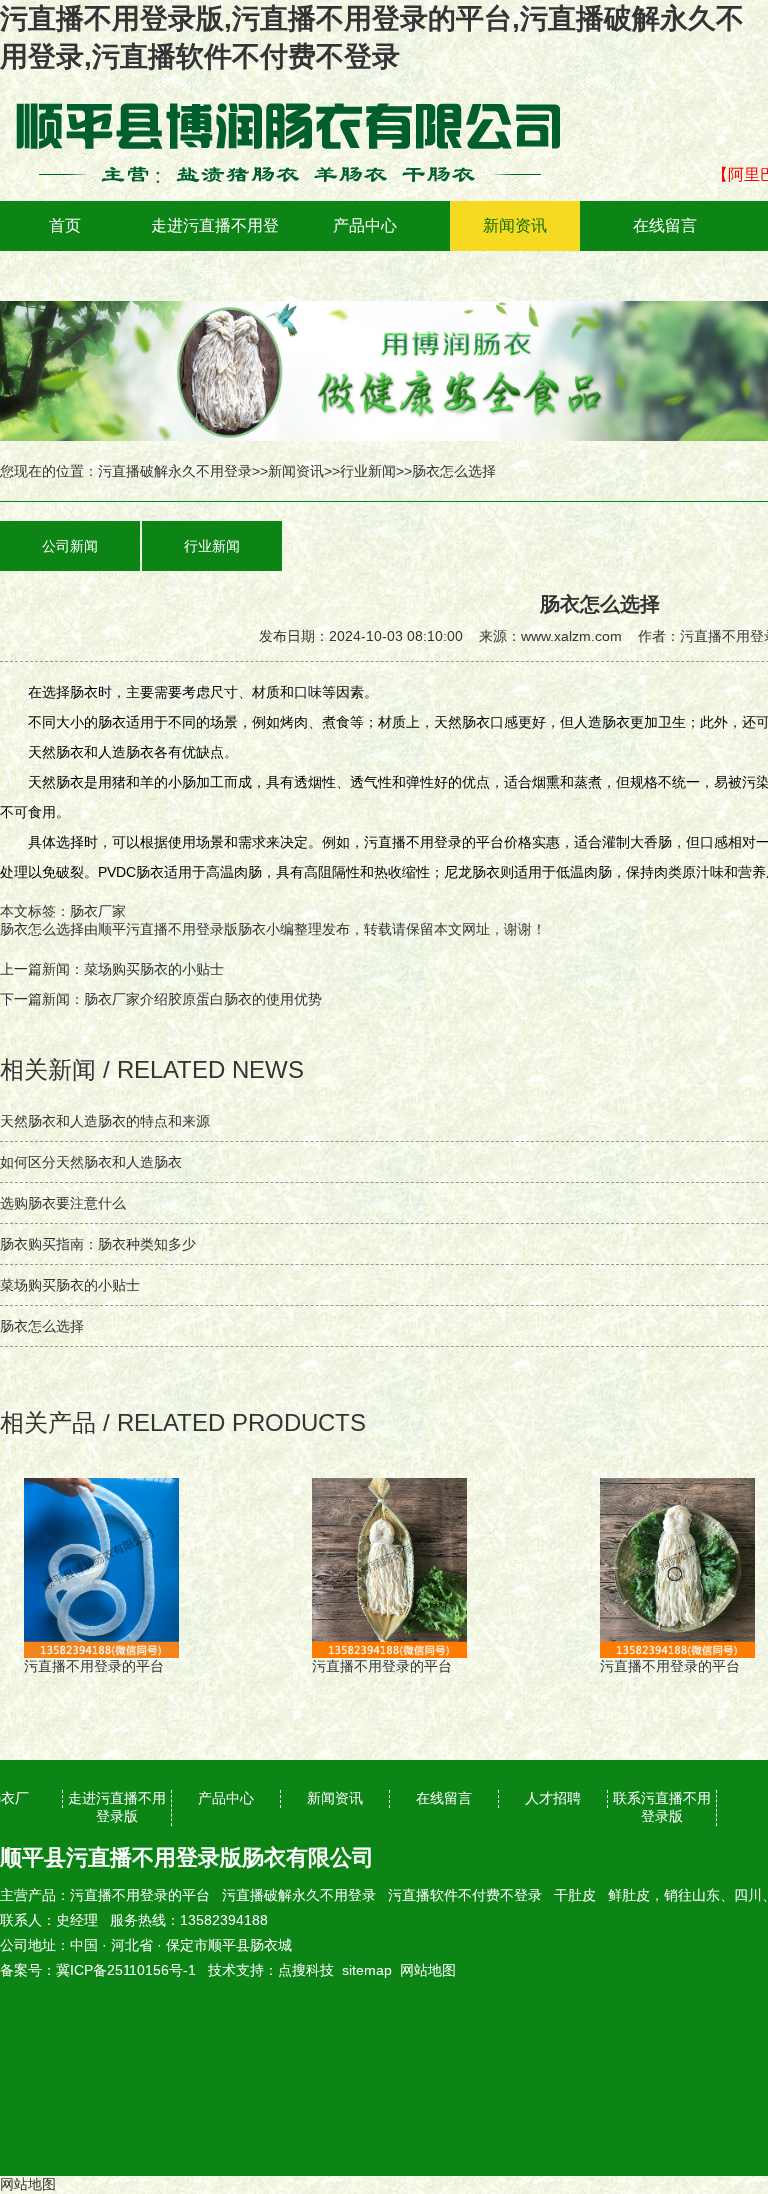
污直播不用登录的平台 (140, 1895)
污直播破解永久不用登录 (175, 471)
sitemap (367, 1970)
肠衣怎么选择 (42, 929)
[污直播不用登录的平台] (300, 90)
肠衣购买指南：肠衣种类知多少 (98, 1244)
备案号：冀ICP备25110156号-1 (98, 1970)
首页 (65, 225)
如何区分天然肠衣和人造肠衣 (91, 1162)
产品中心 (365, 225)
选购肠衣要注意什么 (63, 1203)
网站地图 (428, 1970)
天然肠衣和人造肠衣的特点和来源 (105, 1121)
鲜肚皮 (629, 1895)
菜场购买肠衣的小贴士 (154, 969)
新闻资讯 (515, 225)
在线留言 (665, 225)
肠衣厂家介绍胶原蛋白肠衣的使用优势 (203, 999)
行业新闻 (368, 471)
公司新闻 (70, 546)
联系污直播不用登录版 (662, 1807)
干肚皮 (575, 1895)
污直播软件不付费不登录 (465, 1895)
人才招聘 (553, 1798)
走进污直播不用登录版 (215, 250)
